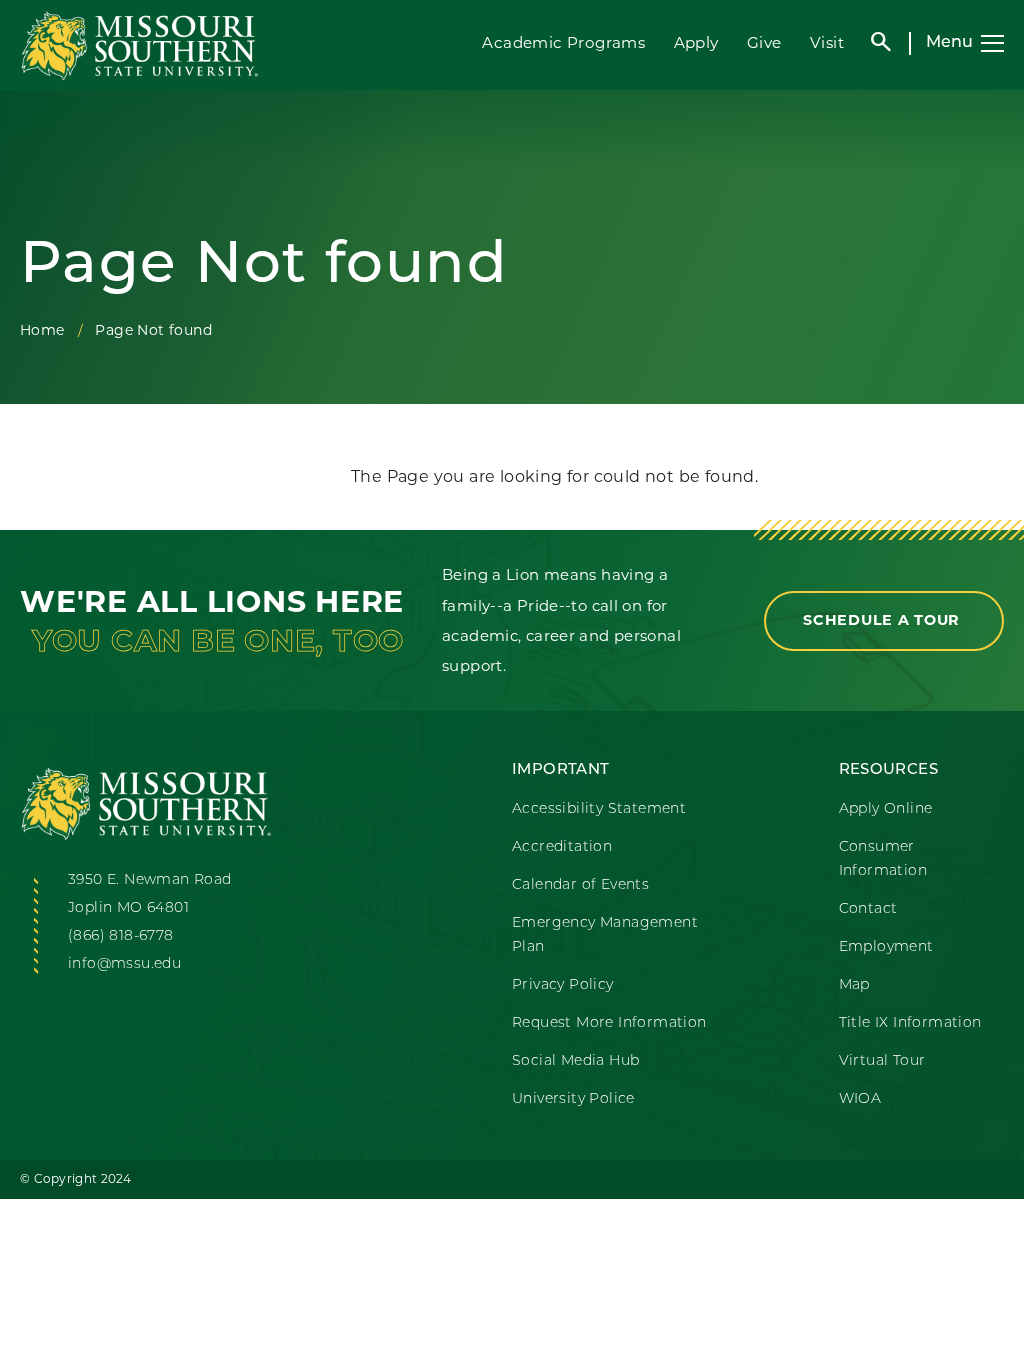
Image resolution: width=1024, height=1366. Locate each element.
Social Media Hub (575, 1061)
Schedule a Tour (884, 620)
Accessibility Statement (599, 809)
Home (42, 330)
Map (854, 985)
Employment (886, 947)
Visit (827, 42)
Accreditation (562, 847)
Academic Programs (563, 42)
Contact (868, 909)
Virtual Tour (882, 1061)
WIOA (860, 1099)
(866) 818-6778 (121, 936)
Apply (696, 42)
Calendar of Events (580, 885)
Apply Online (886, 809)
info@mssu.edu (124, 964)
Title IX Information (910, 1023)
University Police (573, 1099)
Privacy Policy (563, 985)
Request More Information (609, 1023)
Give (764, 42)
